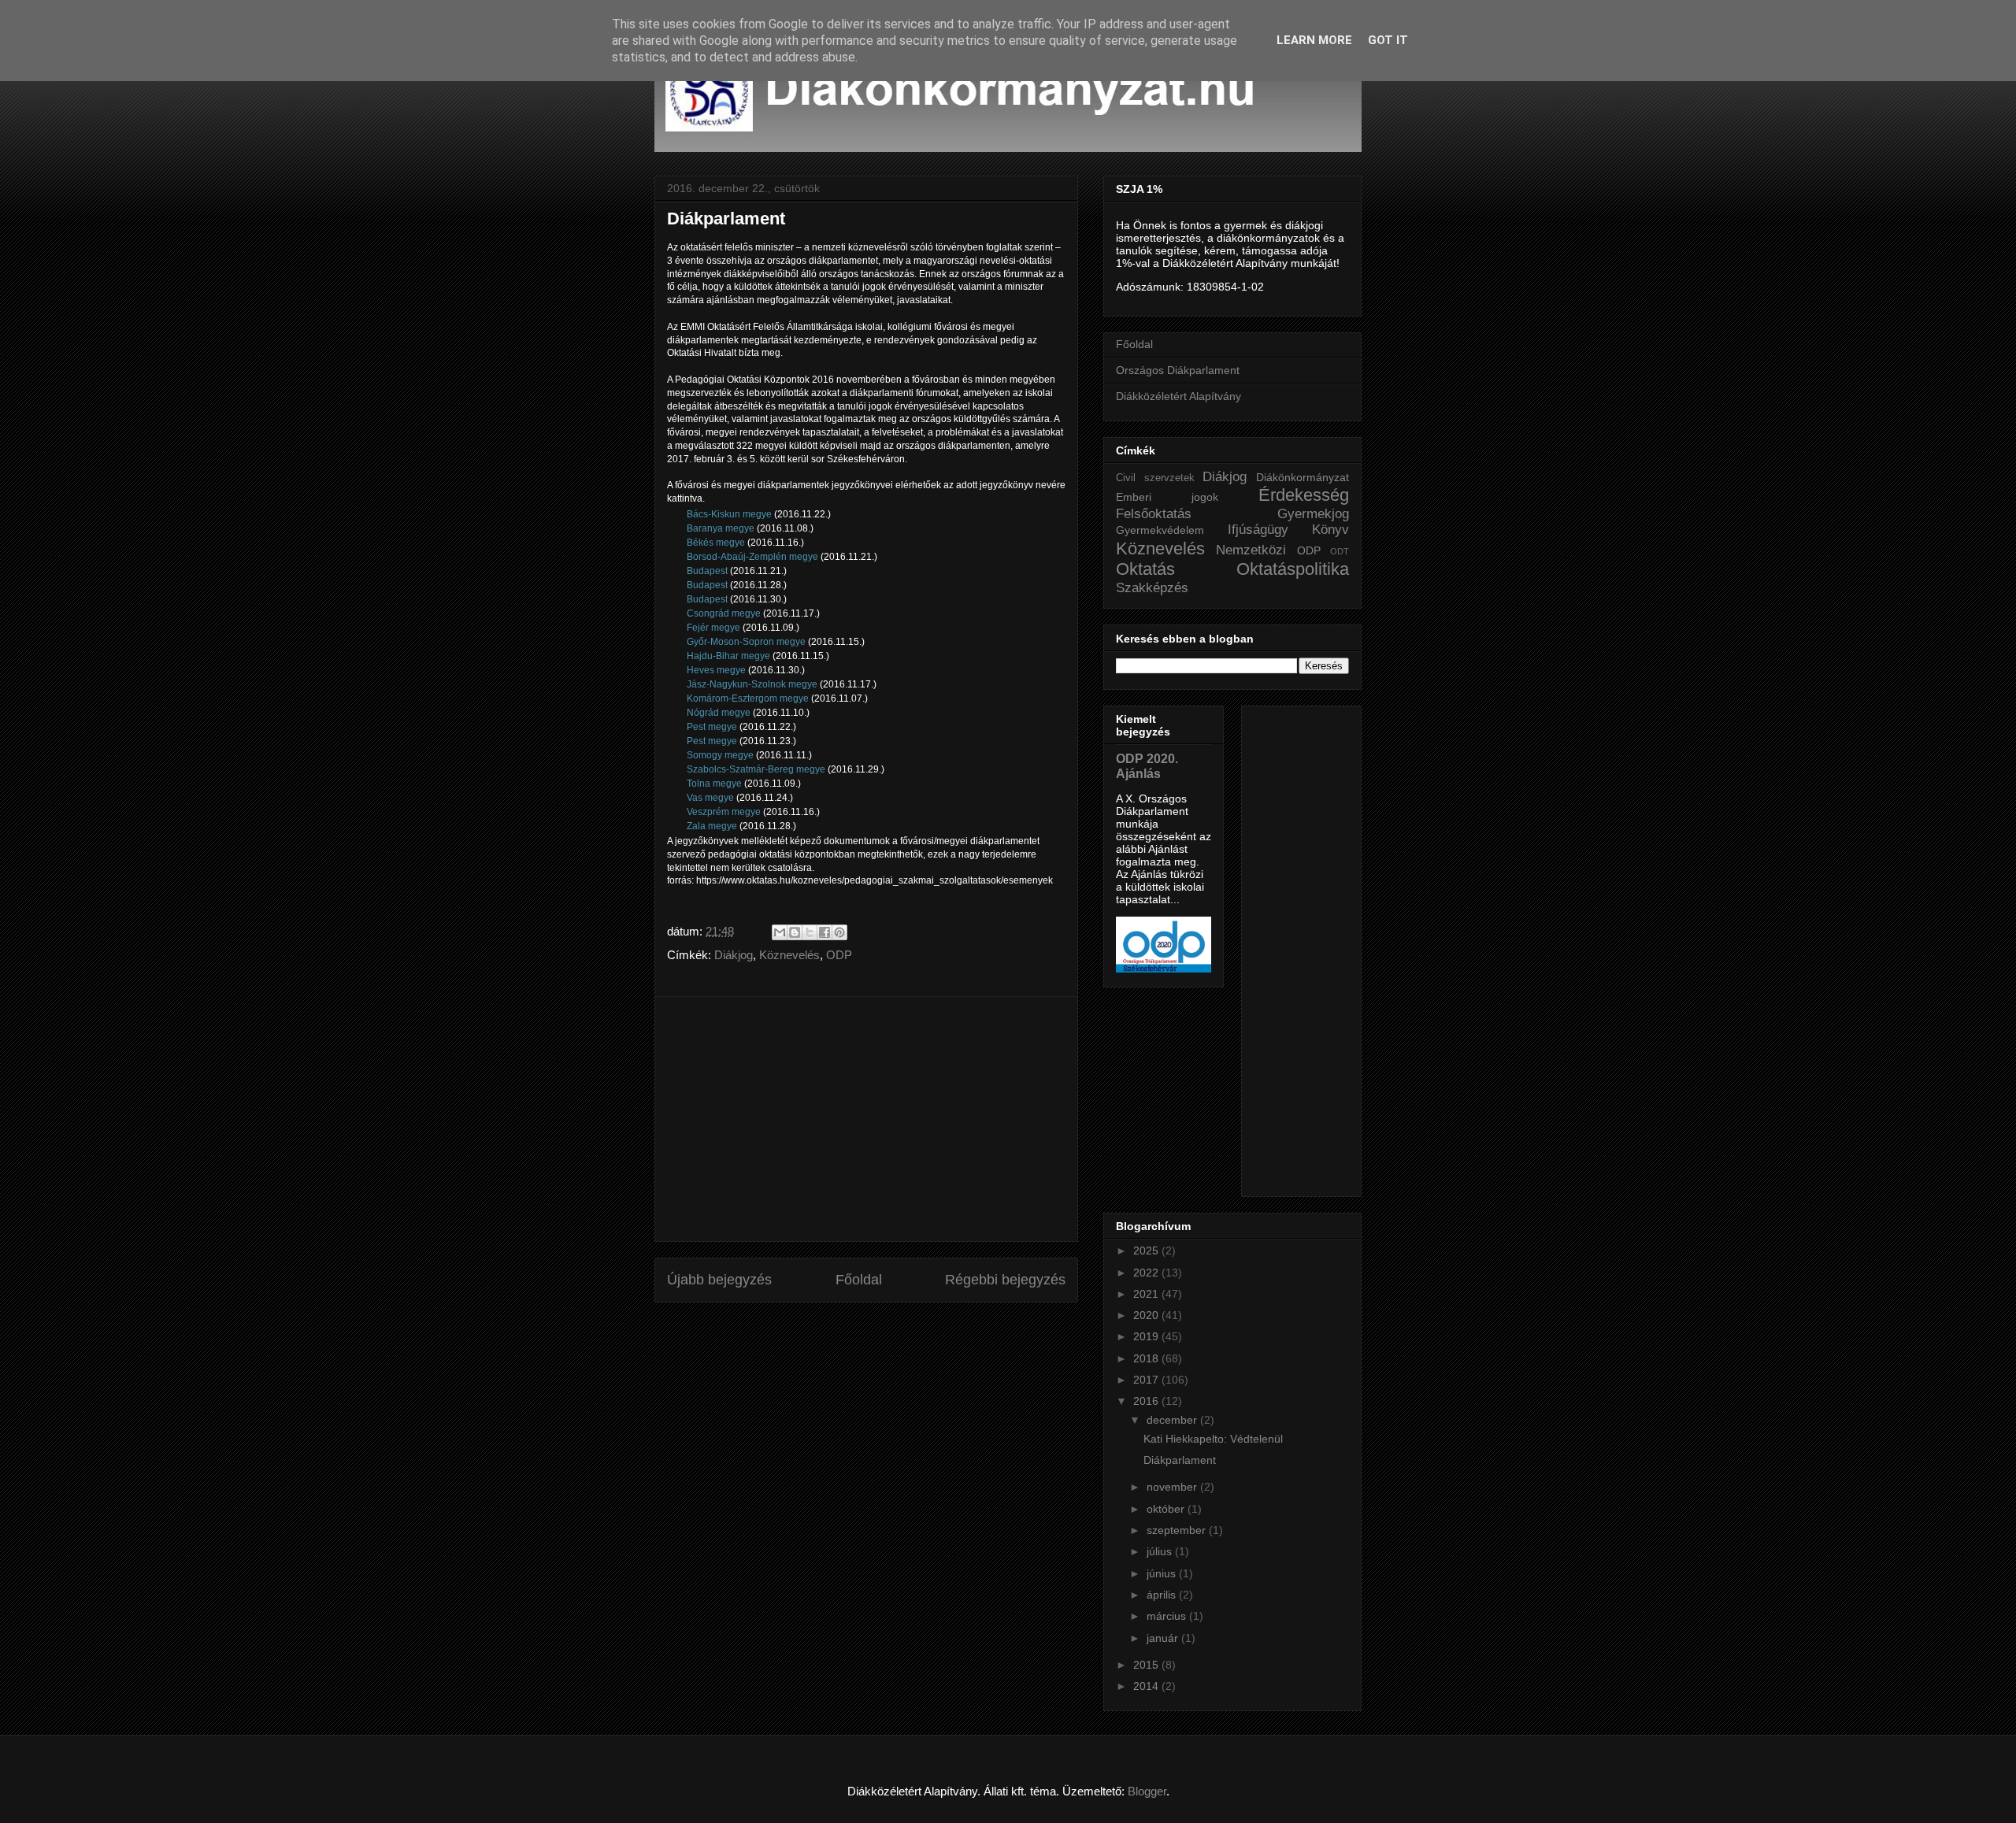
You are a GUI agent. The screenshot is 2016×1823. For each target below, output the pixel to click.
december (1173, 1420)
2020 (1147, 1315)
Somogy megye (721, 755)
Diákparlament (1180, 1460)
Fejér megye (713, 628)
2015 (1147, 1665)
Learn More (1314, 40)
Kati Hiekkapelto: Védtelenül (1213, 1439)
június (1163, 1573)
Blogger (1147, 1791)
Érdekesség (1304, 495)
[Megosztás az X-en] (810, 932)
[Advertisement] (866, 1119)
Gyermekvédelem (1160, 530)
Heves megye (716, 670)
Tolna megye (714, 784)
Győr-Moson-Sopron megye (747, 642)
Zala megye (713, 826)
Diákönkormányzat (1303, 477)
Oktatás (1145, 569)
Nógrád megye (720, 713)
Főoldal (859, 1280)
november (1173, 1487)
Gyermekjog (1313, 514)
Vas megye (712, 798)
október (1167, 1509)
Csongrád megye (725, 613)
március (1168, 1616)
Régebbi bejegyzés (1005, 1280)
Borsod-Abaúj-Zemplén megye (754, 557)
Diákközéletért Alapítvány (1178, 396)
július (1161, 1551)
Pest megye (713, 727)
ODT (1340, 551)
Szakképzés (1152, 588)
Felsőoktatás (1154, 514)
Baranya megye (722, 528)
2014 (1147, 1686)
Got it (1388, 40)
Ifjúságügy (1258, 530)
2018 (1147, 1358)
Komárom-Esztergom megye (748, 698)
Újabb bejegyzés (719, 1280)
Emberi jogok (1167, 497)
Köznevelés (789, 955)
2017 (1147, 1380)
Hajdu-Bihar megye (730, 656)
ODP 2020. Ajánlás (1147, 766)
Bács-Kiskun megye (730, 514)
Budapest (708, 571)
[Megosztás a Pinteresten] (839, 932)
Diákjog (734, 955)
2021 (1147, 1294)
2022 (1147, 1273)
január (1164, 1638)
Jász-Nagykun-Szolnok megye (753, 684)
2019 (1147, 1336)
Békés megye (716, 543)
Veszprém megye (725, 812)
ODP (839, 955)
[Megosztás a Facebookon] (825, 932)
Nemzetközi (1251, 550)
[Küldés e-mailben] (780, 932)
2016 (1147, 1401)
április (1163, 1595)
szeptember (1178, 1530)
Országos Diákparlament (1178, 370)
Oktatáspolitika (1293, 569)
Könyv (1330, 530)
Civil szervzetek (1155, 478)
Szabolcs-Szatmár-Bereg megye (757, 769)
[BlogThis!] (795, 932)
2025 (1147, 1251)
